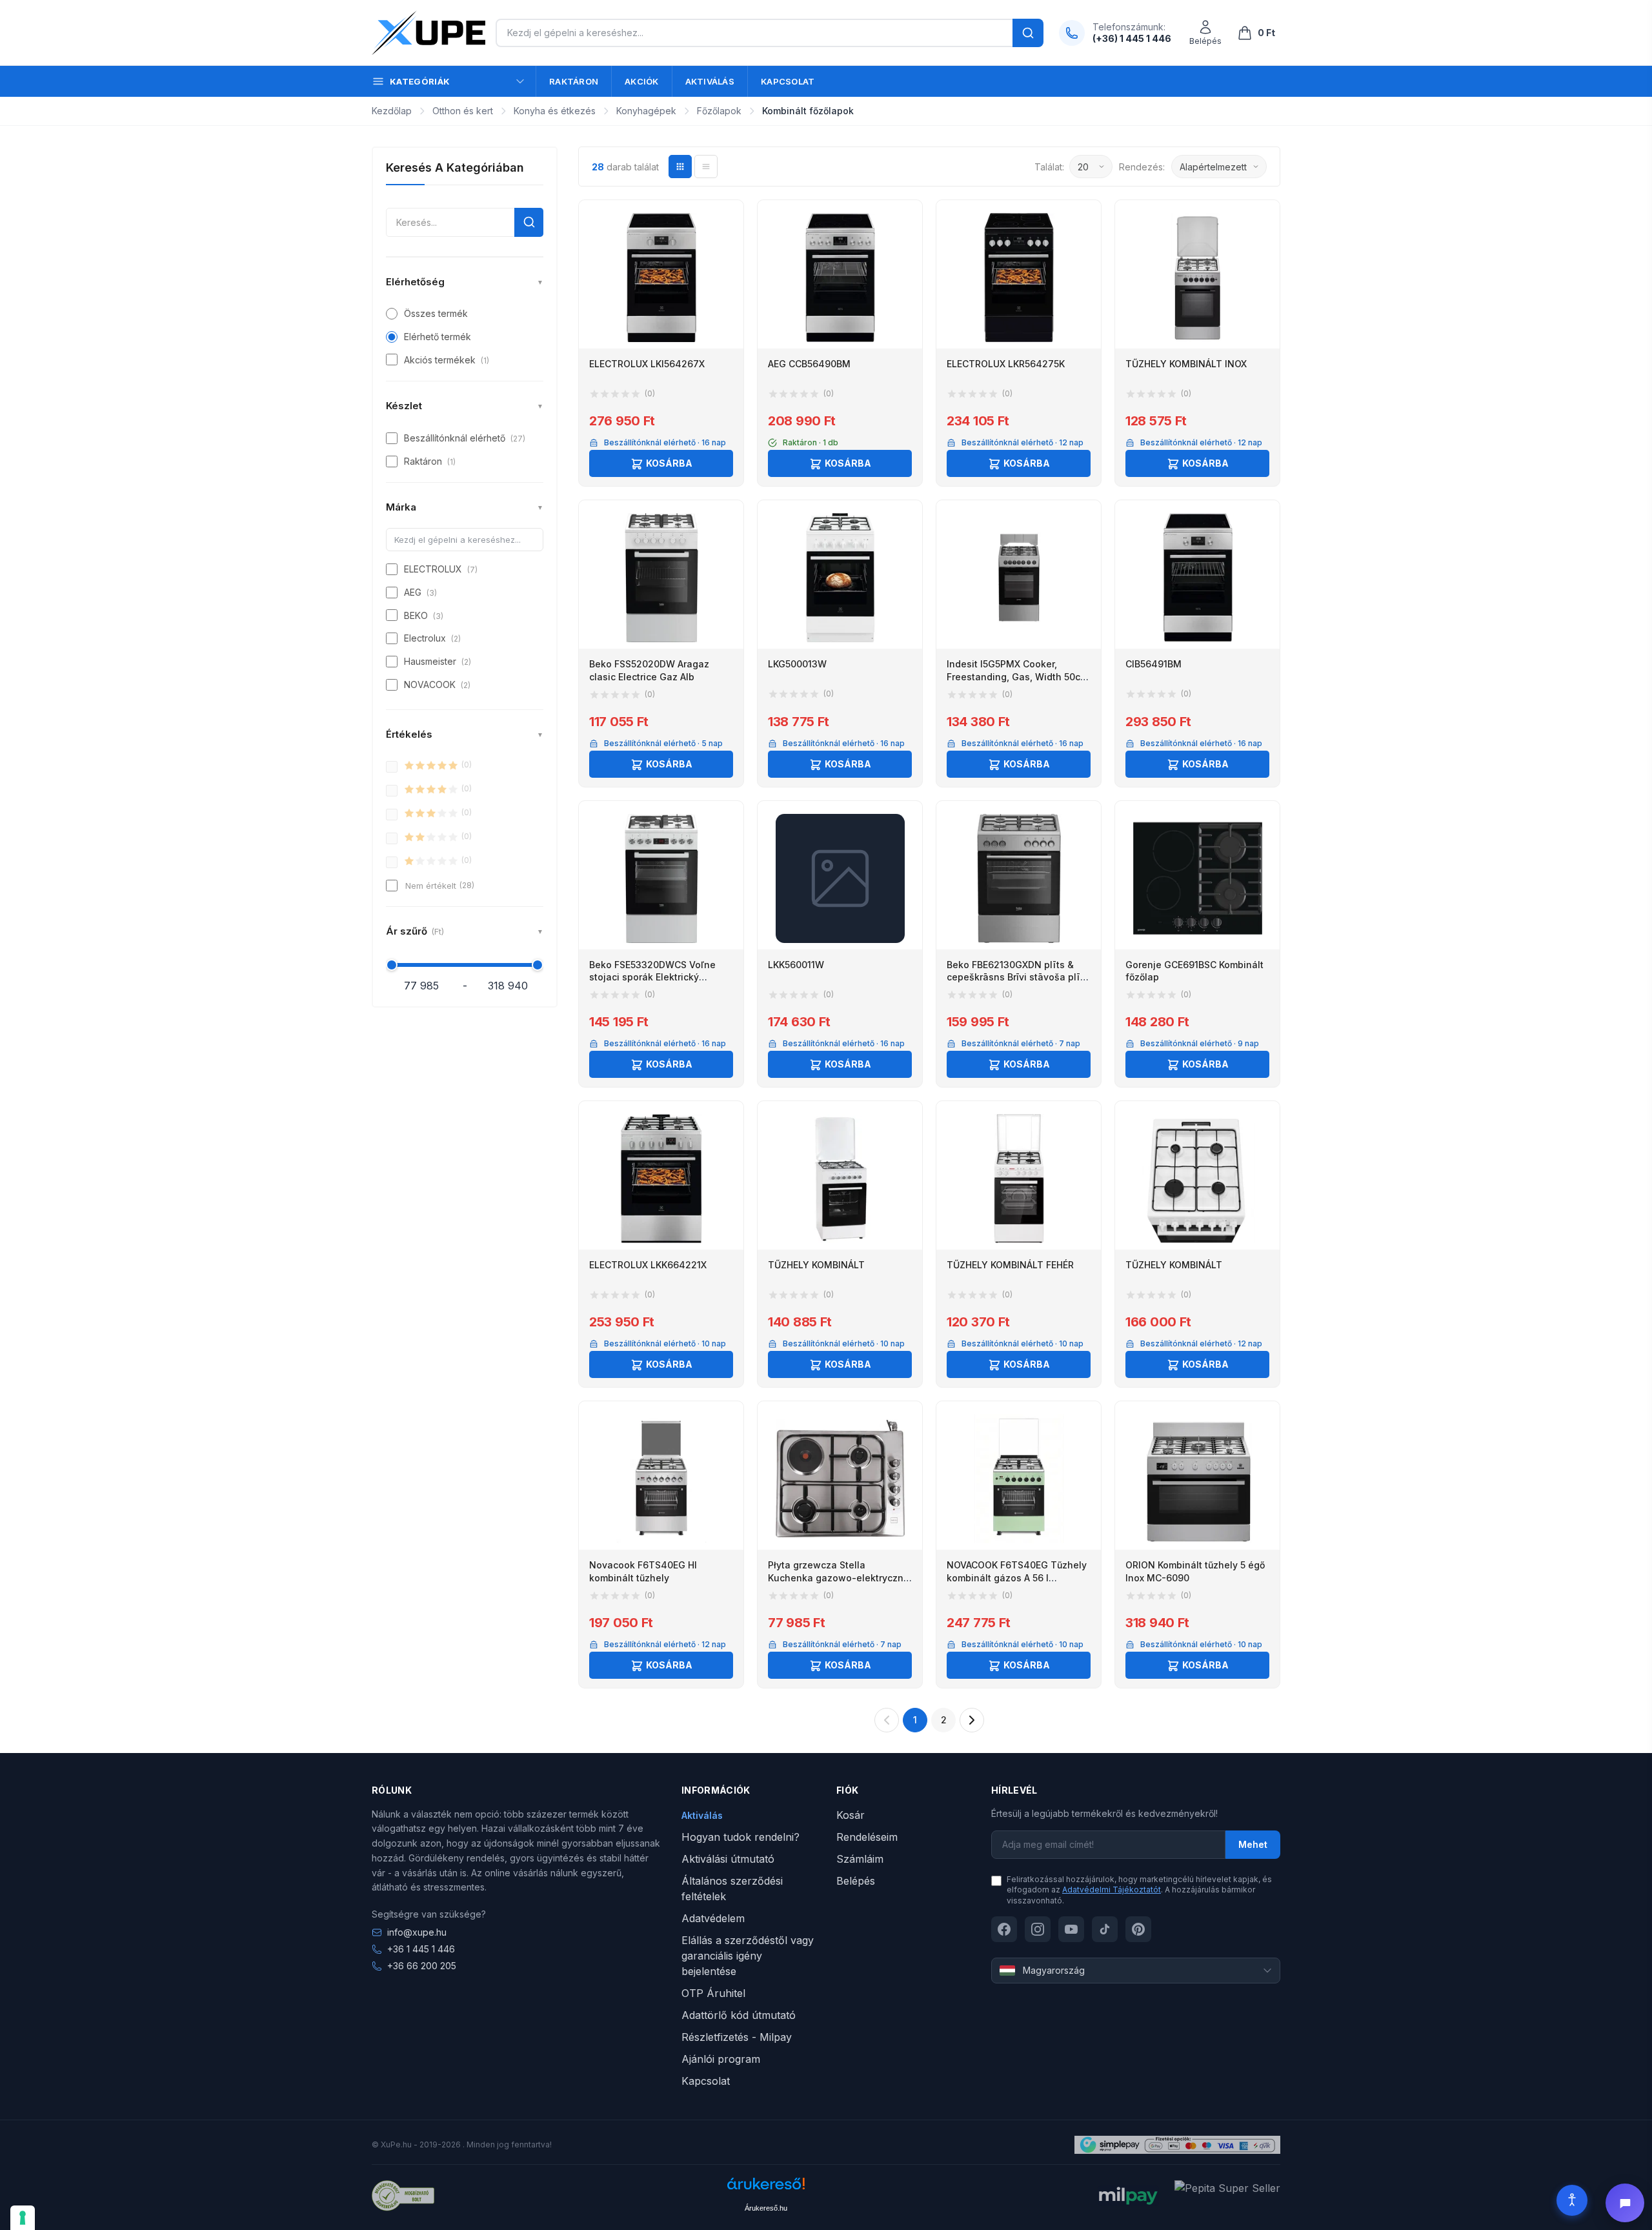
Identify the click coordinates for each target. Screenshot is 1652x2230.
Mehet (1253, 1844)
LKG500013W (797, 664)
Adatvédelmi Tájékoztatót (1112, 1890)
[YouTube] (1071, 1929)
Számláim (860, 1859)
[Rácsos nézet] (680, 167)
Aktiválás (710, 81)
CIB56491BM (1153, 664)
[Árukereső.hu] (766, 2188)
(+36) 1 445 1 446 (1132, 38)
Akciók (642, 81)
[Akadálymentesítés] (1572, 2200)
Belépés (856, 1881)
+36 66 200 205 (422, 1966)
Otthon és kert (463, 111)
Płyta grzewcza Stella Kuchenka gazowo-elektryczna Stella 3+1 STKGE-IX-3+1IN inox (839, 1577)
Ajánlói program (721, 2059)
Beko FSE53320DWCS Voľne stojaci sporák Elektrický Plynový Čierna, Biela (652, 977)
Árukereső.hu (766, 2208)
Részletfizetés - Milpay (737, 2037)
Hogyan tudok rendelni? (740, 1837)
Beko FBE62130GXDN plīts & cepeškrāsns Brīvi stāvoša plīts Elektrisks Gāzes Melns (1018, 977)
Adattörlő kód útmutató (739, 2015)
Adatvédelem (713, 1918)
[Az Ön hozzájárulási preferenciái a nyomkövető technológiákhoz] (23, 2218)
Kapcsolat (788, 81)
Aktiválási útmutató (728, 1859)
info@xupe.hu (417, 1932)
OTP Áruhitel (713, 1993)
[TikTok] (1105, 1929)
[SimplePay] (1177, 2145)
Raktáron (574, 81)
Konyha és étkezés (555, 111)
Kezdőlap (392, 111)
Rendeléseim (867, 1837)
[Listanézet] (706, 167)
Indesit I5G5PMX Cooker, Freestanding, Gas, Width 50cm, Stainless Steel (1019, 676)
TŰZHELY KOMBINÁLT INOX (1186, 364)
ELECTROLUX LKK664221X (648, 1265)
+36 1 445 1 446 (421, 1949)
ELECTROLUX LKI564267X (647, 364)
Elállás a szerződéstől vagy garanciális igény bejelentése (748, 1956)
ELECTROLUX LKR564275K (1006, 364)
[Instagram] (1038, 1929)
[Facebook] (1004, 1929)
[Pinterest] (1138, 1929)
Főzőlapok (719, 111)
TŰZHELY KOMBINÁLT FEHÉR (1010, 1265)
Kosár (851, 1815)
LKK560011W (796, 965)
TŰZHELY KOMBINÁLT (816, 1265)
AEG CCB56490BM (809, 364)
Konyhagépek (646, 111)
